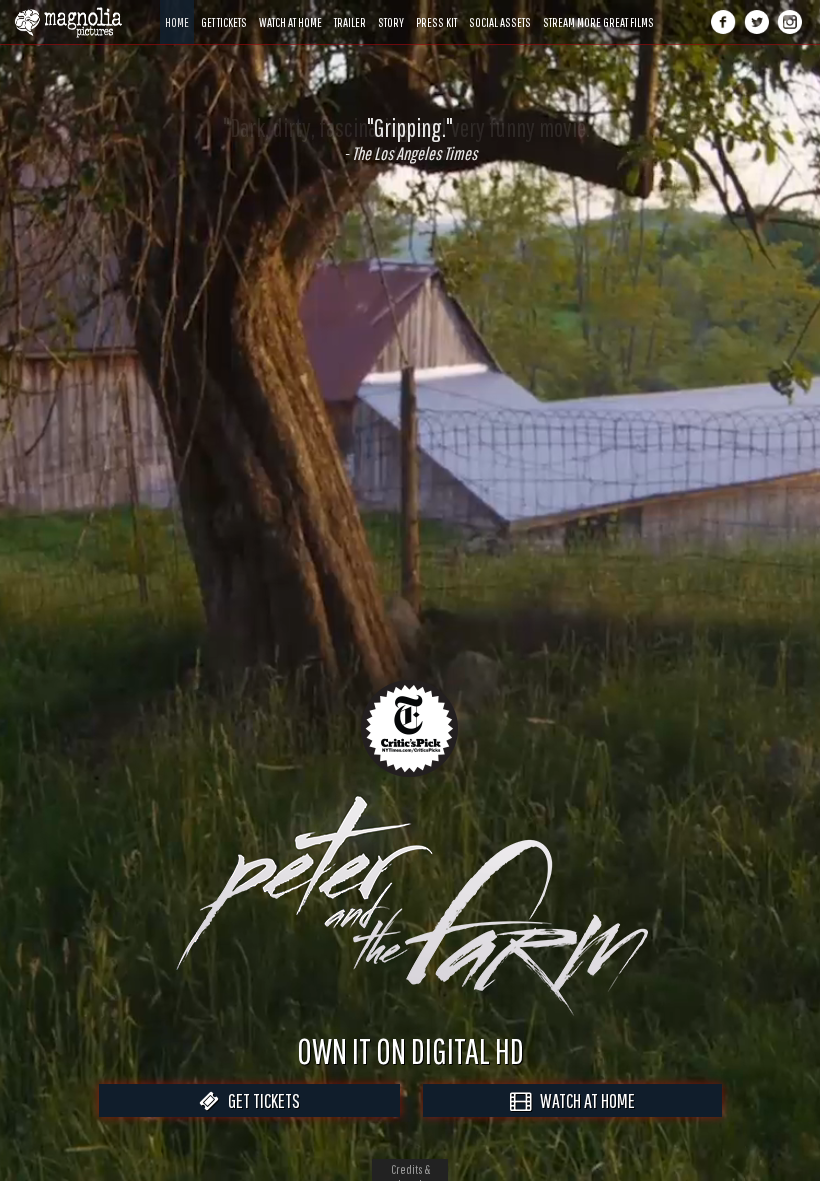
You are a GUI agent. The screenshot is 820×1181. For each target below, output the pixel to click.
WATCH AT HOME (583, 1100)
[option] (410, 139)
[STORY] (391, 7)
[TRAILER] (350, 7)
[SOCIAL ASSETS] (500, 7)
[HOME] (177, 7)
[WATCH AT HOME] (290, 7)
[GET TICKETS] (224, 7)
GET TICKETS (259, 1100)
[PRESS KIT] (436, 7)
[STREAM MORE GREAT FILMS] (598, 7)
